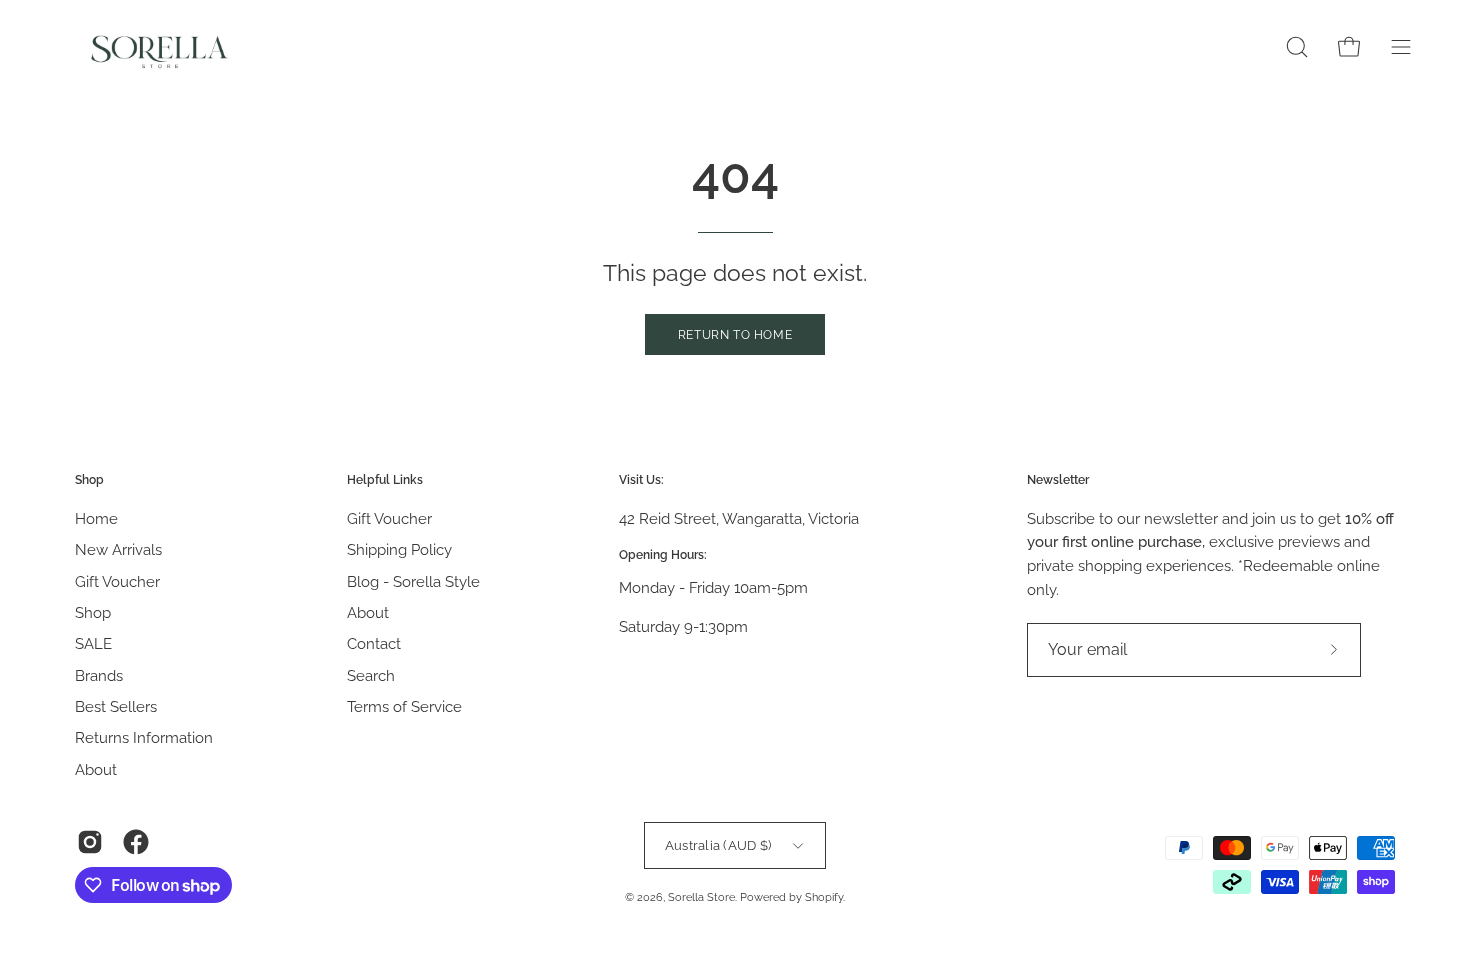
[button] (1297, 47)
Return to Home (735, 335)
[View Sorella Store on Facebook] (136, 842)
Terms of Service (404, 707)
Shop (89, 479)
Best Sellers (116, 707)
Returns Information (144, 738)
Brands (99, 675)
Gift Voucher (117, 581)
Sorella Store (701, 897)
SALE (93, 644)
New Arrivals (118, 550)
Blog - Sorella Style (413, 581)
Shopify (824, 897)
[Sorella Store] (160, 47)
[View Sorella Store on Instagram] (90, 842)
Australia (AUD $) (718, 845)
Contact (374, 644)
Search (371, 675)
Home (96, 519)
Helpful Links (385, 479)
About (96, 769)
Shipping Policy (399, 550)
